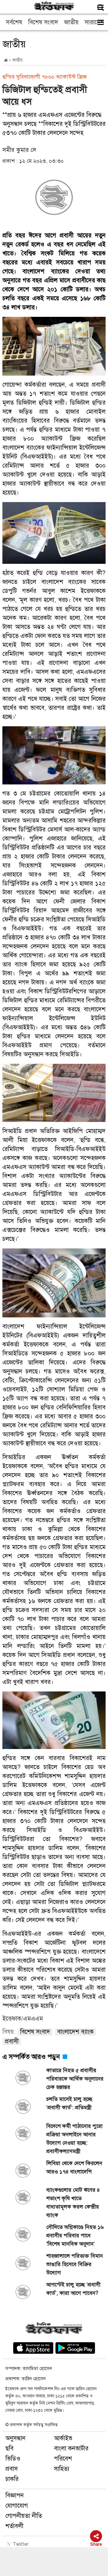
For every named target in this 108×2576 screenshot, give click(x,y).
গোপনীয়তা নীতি (24, 2516)
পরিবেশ (63, 2459)
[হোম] (6, 60)
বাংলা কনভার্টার (71, 2448)
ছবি (9, 2448)
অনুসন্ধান (15, 2438)
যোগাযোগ (17, 2506)
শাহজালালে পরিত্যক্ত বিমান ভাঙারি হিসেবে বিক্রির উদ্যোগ (75, 2264)
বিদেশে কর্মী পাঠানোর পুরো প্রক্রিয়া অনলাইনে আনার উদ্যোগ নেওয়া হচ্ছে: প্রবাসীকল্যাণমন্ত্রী (74, 2139)
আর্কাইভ (63, 2438)
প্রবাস (12, 2469)
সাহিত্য (62, 2469)
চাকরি (12, 2479)
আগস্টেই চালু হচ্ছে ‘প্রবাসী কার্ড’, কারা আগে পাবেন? (73, 2289)
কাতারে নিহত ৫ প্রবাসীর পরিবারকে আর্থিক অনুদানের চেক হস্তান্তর (75, 2079)
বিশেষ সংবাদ (43, 22)
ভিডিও (13, 2459)
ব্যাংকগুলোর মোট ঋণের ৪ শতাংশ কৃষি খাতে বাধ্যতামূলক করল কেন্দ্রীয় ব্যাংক (73, 2203)
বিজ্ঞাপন (15, 2496)
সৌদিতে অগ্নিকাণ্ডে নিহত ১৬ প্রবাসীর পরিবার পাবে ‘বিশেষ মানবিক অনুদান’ (75, 2235)
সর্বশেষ (14, 22)
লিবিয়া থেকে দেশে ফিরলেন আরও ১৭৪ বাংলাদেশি (74, 2167)
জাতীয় (71, 22)
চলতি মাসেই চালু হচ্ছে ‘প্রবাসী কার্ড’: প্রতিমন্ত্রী (69, 2103)
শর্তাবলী (14, 2526)
